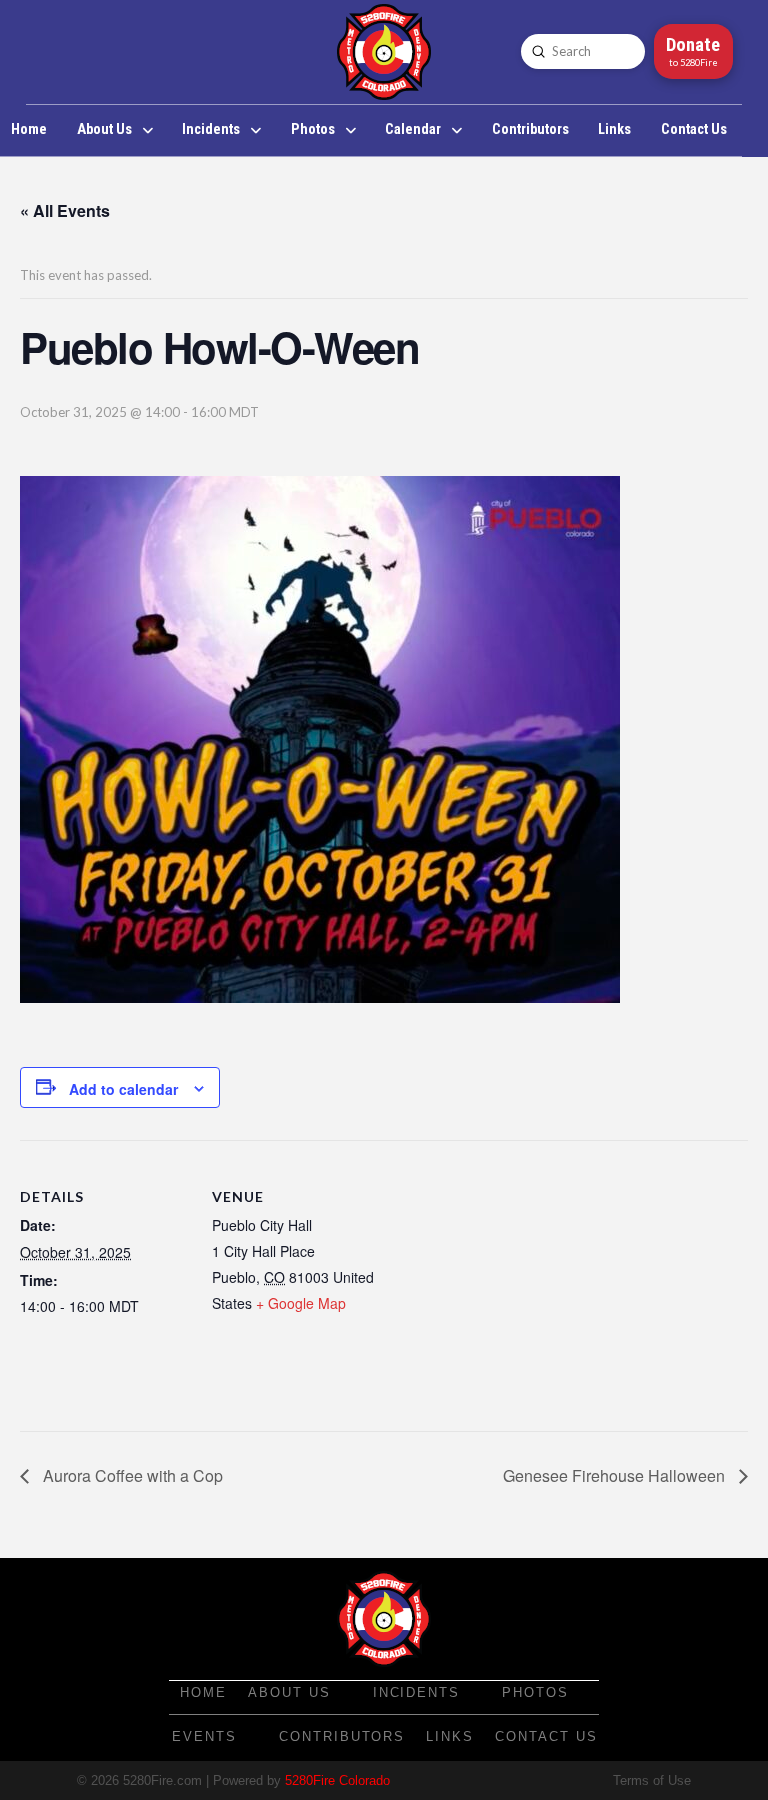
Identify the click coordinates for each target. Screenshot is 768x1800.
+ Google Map (301, 1303)
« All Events (65, 210)
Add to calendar (123, 1089)
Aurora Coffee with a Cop (131, 1475)
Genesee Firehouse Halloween (616, 1475)
